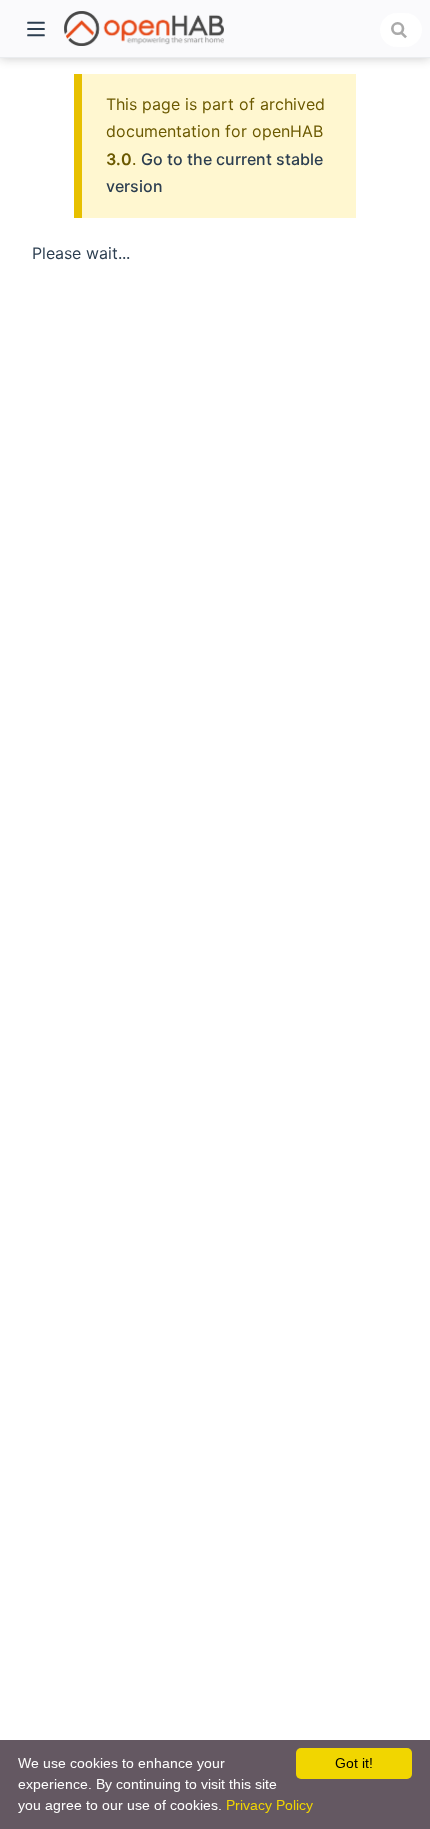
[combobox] (401, 30)
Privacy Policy (269, 1805)
